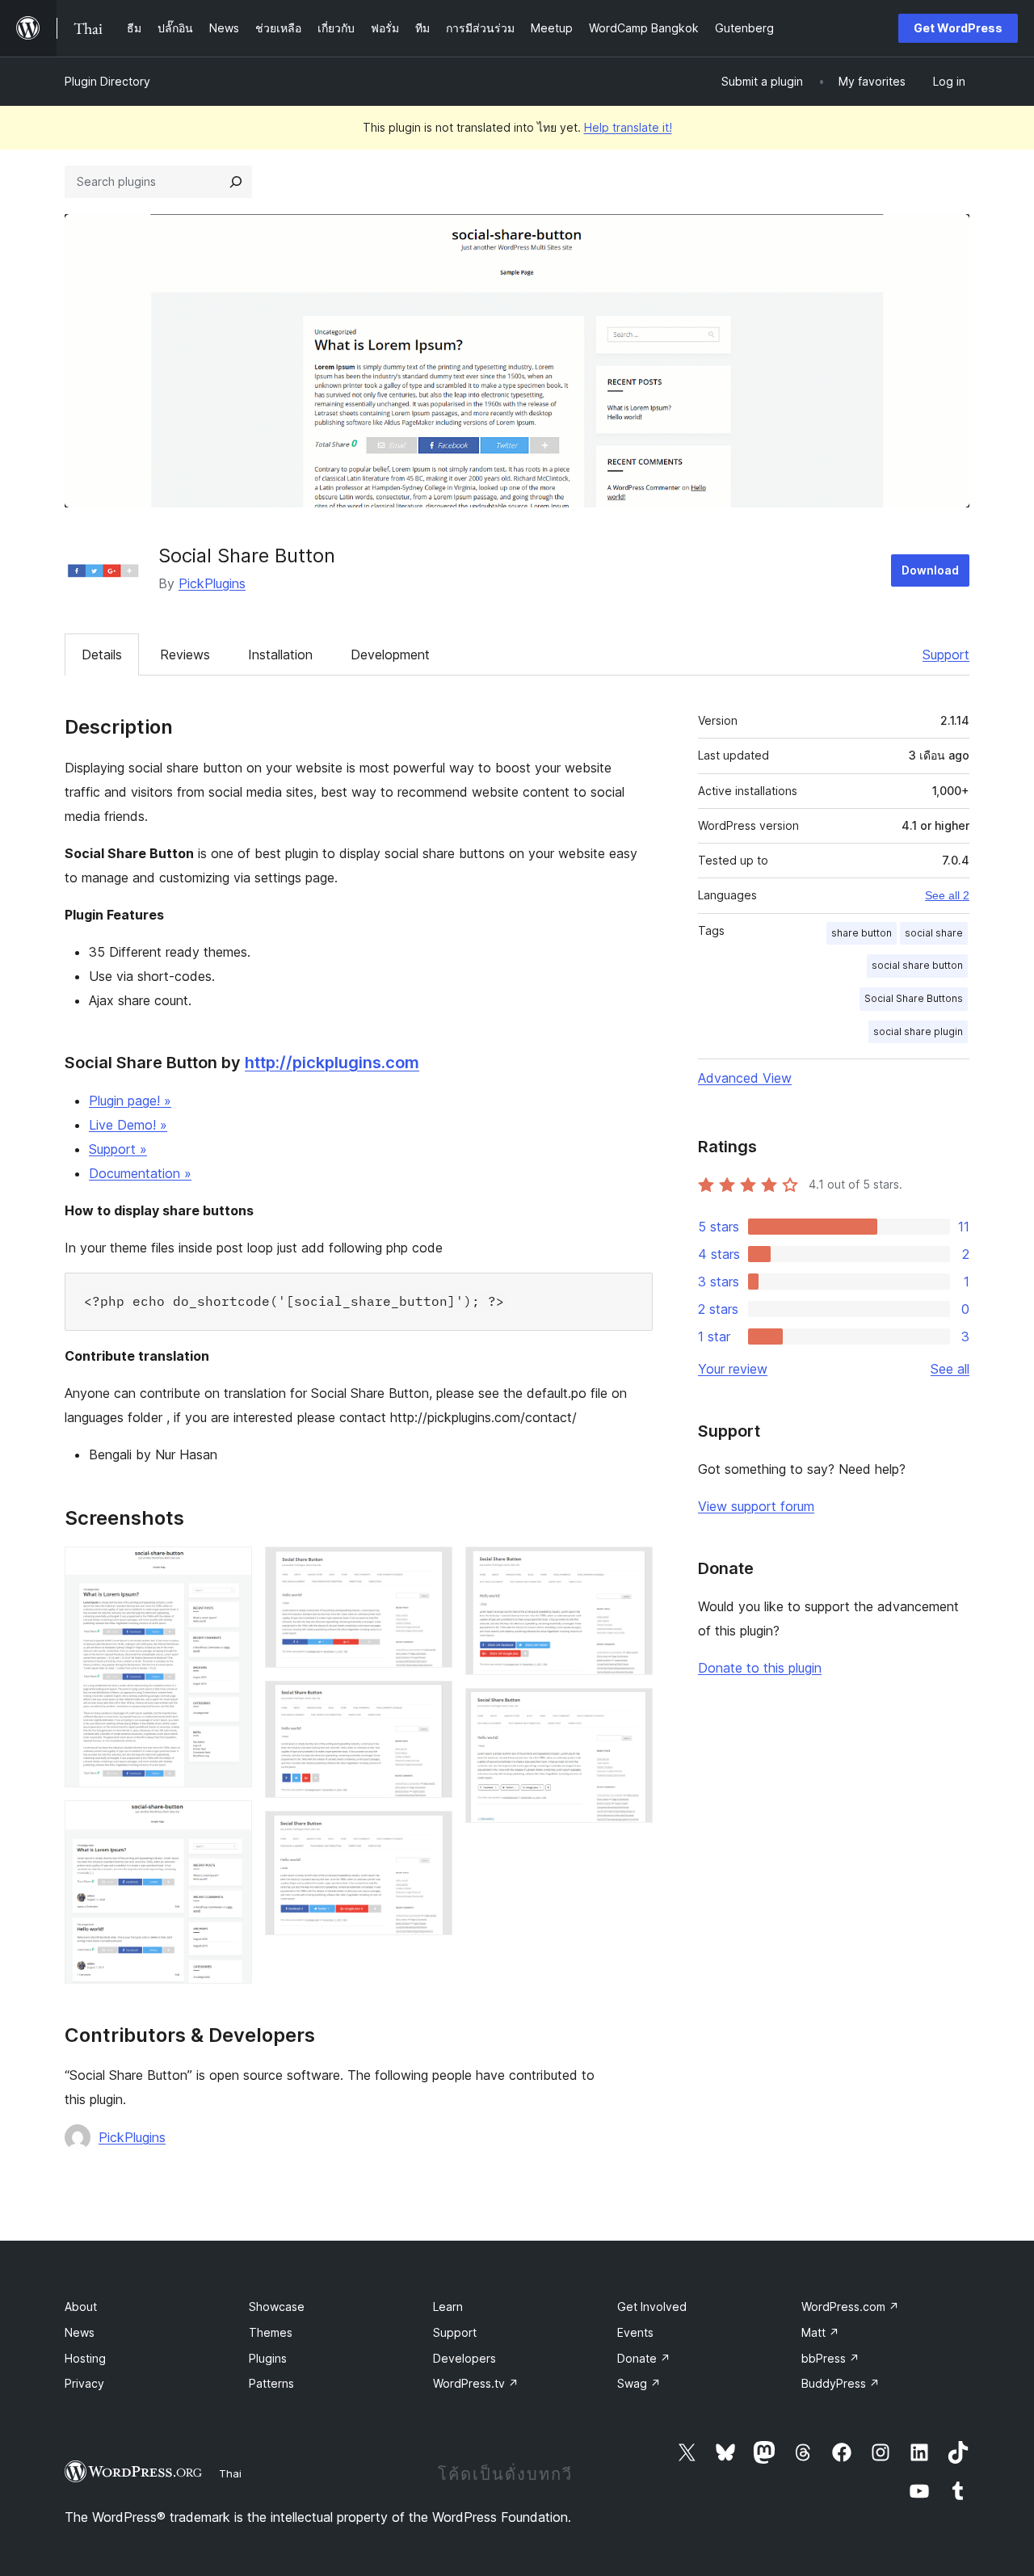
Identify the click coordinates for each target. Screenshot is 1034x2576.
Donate (644, 2358)
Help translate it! (628, 127)
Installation (280, 655)
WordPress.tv (476, 2383)
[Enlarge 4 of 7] (431, 1703)
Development (390, 655)
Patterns (271, 2383)
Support (946, 655)
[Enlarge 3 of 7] (431, 1568)
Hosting (85, 2358)
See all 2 (947, 895)
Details (102, 655)
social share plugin (918, 1031)
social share (934, 933)
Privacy (84, 2383)
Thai (230, 2473)
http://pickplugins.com (332, 1063)
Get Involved (652, 2307)
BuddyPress (841, 2383)
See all (950, 1369)
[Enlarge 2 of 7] (230, 1822)
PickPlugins (212, 583)
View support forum (756, 1506)
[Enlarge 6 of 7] (631, 1568)
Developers (464, 2358)
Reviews (185, 655)
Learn (448, 2307)
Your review (733, 1369)
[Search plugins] (236, 182)
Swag (639, 2383)
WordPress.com (850, 2307)
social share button (917, 965)
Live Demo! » (128, 1125)
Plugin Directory (107, 81)
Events (635, 2332)
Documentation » (140, 1173)
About (81, 2307)
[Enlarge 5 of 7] (431, 1833)
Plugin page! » (130, 1101)
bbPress (830, 2358)
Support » (118, 1149)
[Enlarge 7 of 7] (631, 1710)
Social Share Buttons (914, 998)
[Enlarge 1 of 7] (230, 1568)
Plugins (268, 2358)
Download (930, 570)
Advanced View (745, 1078)
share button (862, 933)
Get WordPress (958, 28)
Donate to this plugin (760, 1668)
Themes (271, 2332)
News (80, 2332)
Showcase (277, 2307)
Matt (820, 2332)
